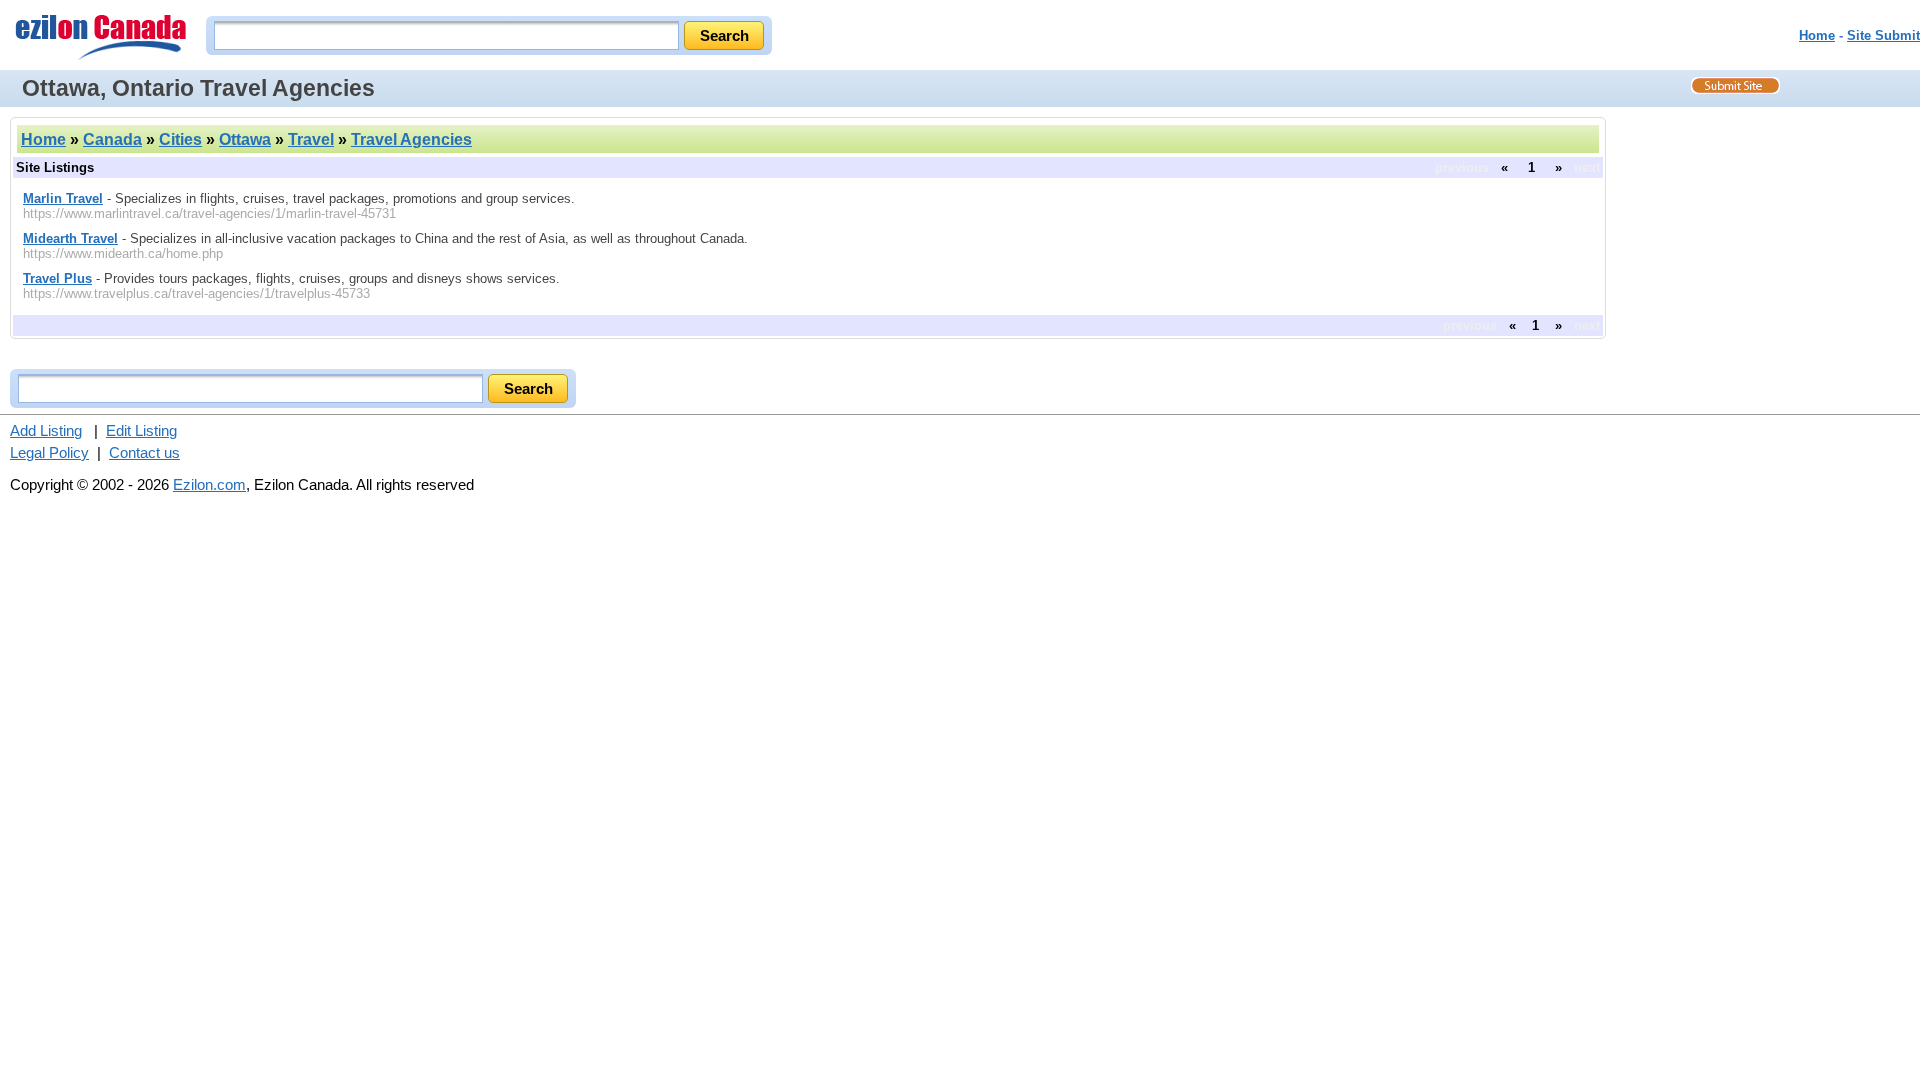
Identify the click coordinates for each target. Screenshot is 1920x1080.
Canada (112, 139)
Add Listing (46, 430)
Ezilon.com (209, 484)
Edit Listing (141, 430)
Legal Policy (49, 452)
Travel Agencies (411, 139)
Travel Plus (57, 278)
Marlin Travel (63, 198)
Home (1817, 35)
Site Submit (1883, 35)
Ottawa (245, 139)
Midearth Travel (70, 238)
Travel (311, 139)
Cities (180, 139)
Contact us (144, 452)
